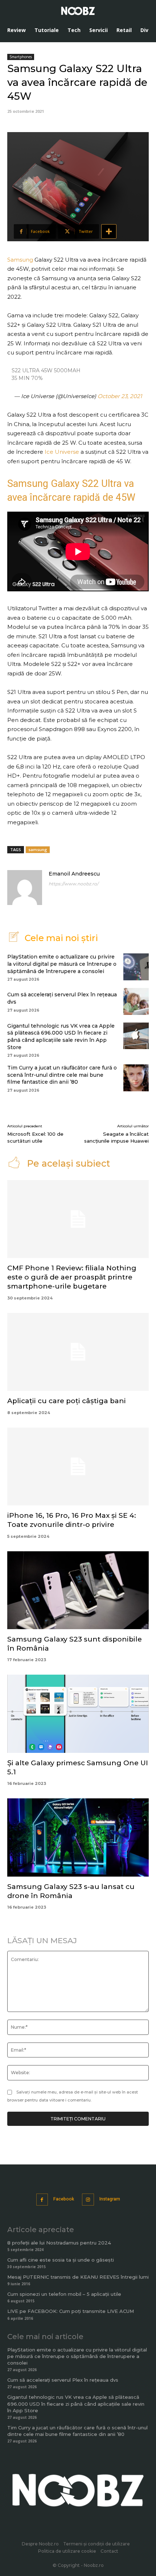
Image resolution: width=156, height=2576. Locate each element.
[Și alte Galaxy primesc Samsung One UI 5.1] (78, 1714)
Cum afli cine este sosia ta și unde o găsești (61, 2260)
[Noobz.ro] (78, 11)
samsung (38, 850)
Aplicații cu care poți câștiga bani (67, 1401)
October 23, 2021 (120, 396)
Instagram (110, 2199)
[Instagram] (88, 2200)
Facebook (64, 2199)
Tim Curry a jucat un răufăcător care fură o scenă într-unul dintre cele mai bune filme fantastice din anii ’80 (62, 1075)
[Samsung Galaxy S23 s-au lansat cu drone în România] (78, 1837)
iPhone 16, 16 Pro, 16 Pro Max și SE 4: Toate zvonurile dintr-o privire (72, 1520)
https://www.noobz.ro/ (73, 884)
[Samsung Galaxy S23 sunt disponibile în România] (78, 1590)
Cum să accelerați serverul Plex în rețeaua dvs (63, 2380)
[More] (109, 231)
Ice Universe (62, 452)
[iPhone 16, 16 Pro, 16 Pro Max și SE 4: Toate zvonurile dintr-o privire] (78, 1467)
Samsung (20, 260)
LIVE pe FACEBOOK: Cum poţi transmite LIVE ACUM (71, 2311)
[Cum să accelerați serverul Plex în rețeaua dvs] (136, 1001)
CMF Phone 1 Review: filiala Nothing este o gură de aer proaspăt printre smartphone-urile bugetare (72, 1277)
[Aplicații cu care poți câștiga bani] (78, 1352)
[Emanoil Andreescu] (25, 888)
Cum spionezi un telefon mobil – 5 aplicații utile (64, 2294)
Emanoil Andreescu (74, 874)
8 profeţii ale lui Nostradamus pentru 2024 (59, 2243)
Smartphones (21, 57)
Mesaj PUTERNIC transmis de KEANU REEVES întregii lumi (78, 2277)
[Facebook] (42, 2200)
